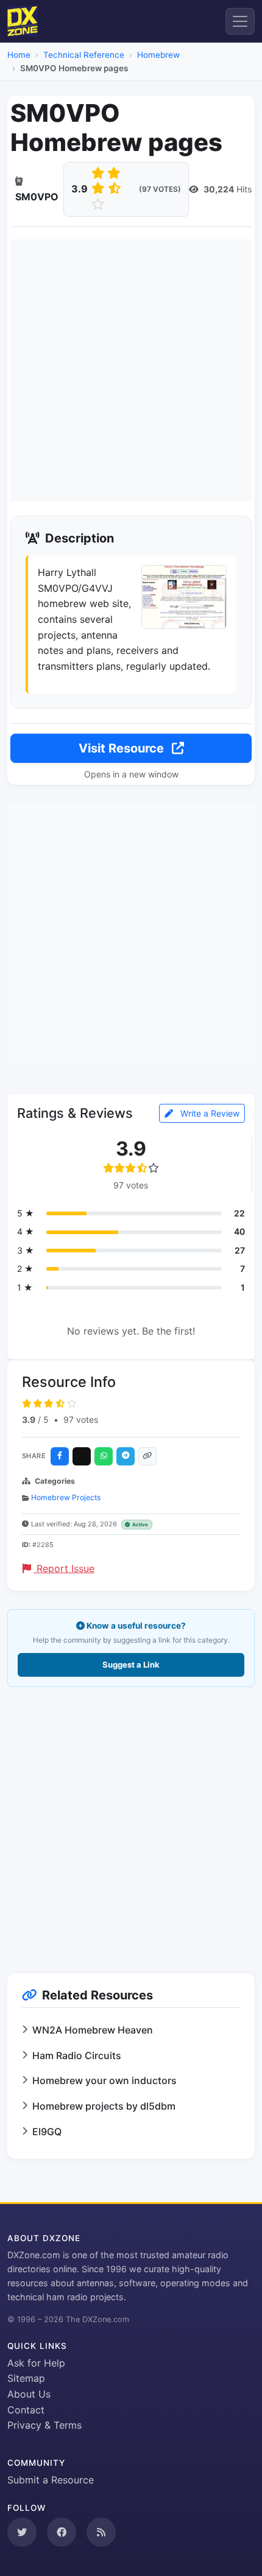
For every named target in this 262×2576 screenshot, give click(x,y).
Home (19, 55)
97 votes (81, 1420)
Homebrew (158, 55)
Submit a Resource (51, 2480)
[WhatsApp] (104, 1456)
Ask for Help (36, 2363)
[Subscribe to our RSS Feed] (101, 2532)
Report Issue (64, 1568)
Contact (26, 2410)
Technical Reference (84, 55)
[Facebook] (60, 1456)
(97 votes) (160, 189)
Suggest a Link (131, 1665)
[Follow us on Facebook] (62, 2532)
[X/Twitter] (82, 1456)
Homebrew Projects (66, 1497)
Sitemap (26, 2378)
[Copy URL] (147, 1456)
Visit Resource (123, 748)
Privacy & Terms (44, 2425)
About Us (29, 2394)
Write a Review (209, 1113)
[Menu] (240, 21)
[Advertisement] (131, 370)
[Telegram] (126, 1456)
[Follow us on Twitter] (22, 2532)
